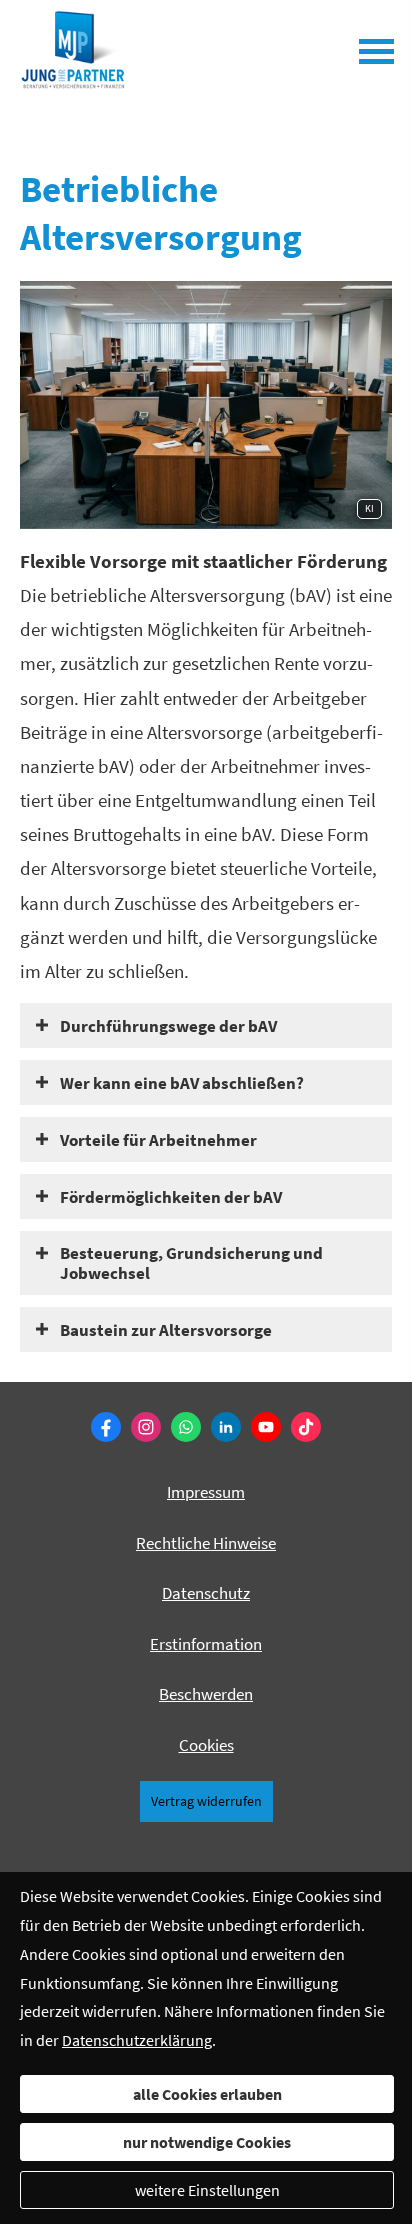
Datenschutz (206, 1593)
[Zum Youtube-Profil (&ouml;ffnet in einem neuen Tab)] (266, 1427)
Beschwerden (206, 1694)
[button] (168, 1025)
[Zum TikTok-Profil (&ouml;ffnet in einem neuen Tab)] (306, 1427)
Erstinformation (206, 1644)
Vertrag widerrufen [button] (206, 1801)
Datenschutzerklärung (137, 2040)
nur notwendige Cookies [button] (207, 2142)
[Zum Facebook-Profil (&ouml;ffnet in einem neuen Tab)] (106, 1427)
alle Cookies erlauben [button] (207, 2094)
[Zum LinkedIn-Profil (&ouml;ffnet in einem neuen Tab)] (226, 1427)
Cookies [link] (206, 1745)
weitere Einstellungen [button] (207, 2190)
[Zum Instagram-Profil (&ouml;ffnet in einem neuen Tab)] (146, 1427)
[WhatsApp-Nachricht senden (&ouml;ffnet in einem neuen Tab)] (186, 1427)
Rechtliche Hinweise (206, 1543)
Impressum (206, 1492)
